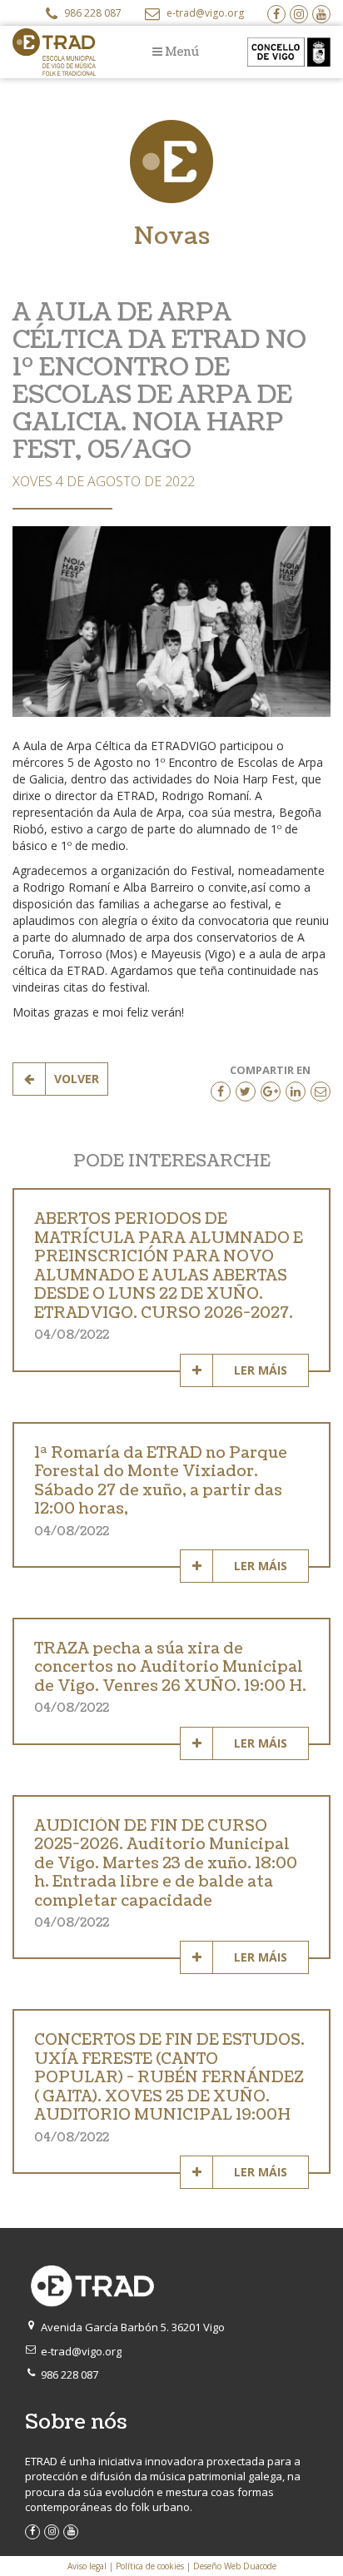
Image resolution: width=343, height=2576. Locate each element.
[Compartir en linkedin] (296, 1092)
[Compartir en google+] (271, 1092)
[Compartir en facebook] (221, 1092)
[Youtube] (321, 14)
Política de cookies (150, 2566)
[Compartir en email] (321, 1092)
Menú (181, 52)
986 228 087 (92, 13)
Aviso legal (87, 2566)
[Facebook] (276, 14)
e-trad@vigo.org (204, 13)
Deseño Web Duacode (235, 2566)
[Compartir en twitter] (246, 1092)
